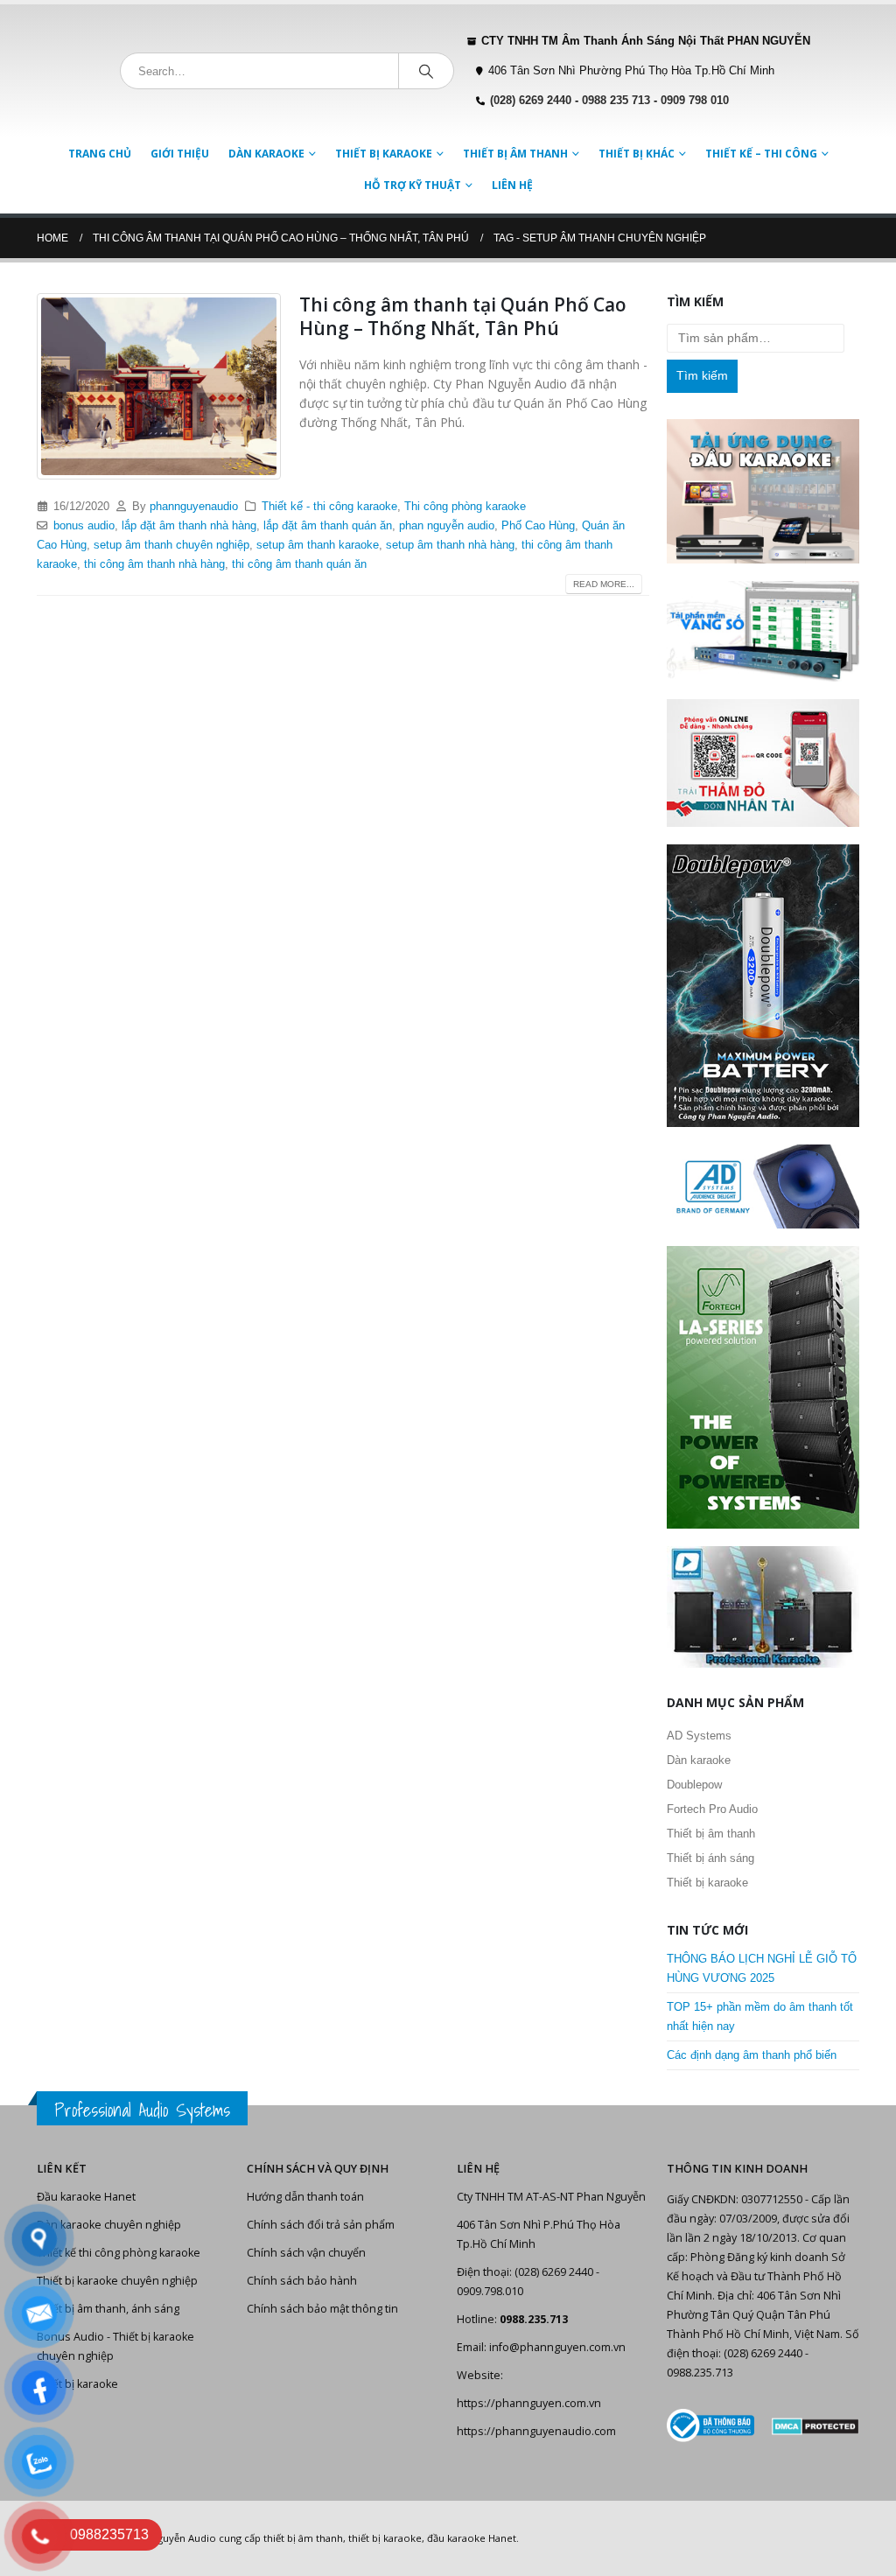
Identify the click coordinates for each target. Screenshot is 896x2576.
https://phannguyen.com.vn (529, 2403)
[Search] (426, 71)
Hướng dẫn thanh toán (305, 2197)
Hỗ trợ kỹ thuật (413, 185)
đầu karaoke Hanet (472, 2538)
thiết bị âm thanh (303, 2538)
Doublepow (694, 1785)
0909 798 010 (695, 101)
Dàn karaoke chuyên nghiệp (109, 2225)
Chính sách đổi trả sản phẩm (321, 2225)
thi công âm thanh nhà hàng (154, 564)
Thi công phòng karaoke (465, 507)
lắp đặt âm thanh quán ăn (328, 526)
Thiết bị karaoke (384, 154)
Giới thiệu (180, 154)
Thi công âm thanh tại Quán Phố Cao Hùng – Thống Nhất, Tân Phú (463, 316)
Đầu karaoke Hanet (86, 2197)
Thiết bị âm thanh (515, 154)
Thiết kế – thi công (761, 154)
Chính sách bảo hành (302, 2281)
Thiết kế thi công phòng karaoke (119, 2253)
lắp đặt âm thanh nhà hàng (189, 526)
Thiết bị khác (637, 154)
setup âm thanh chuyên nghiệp (171, 545)
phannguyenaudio (194, 507)
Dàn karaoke (266, 154)
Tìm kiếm (702, 375)
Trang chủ (100, 154)
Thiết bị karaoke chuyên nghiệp (117, 2281)
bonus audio (84, 526)
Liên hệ (512, 185)
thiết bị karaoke (385, 2538)
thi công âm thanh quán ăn (299, 564)
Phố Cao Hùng (538, 526)
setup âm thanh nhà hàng (450, 545)
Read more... (604, 584)
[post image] (159, 386)
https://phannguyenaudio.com (536, 2431)
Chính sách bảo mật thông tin (322, 2309)
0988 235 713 (616, 101)
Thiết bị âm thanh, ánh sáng (108, 2309)
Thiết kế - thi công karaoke (329, 507)
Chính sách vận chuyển (306, 2253)
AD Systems (699, 1736)
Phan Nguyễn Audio (170, 2538)
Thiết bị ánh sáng (710, 1858)
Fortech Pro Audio (712, 1809)
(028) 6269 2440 (531, 101)
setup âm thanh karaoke (318, 545)
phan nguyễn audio (447, 526)
